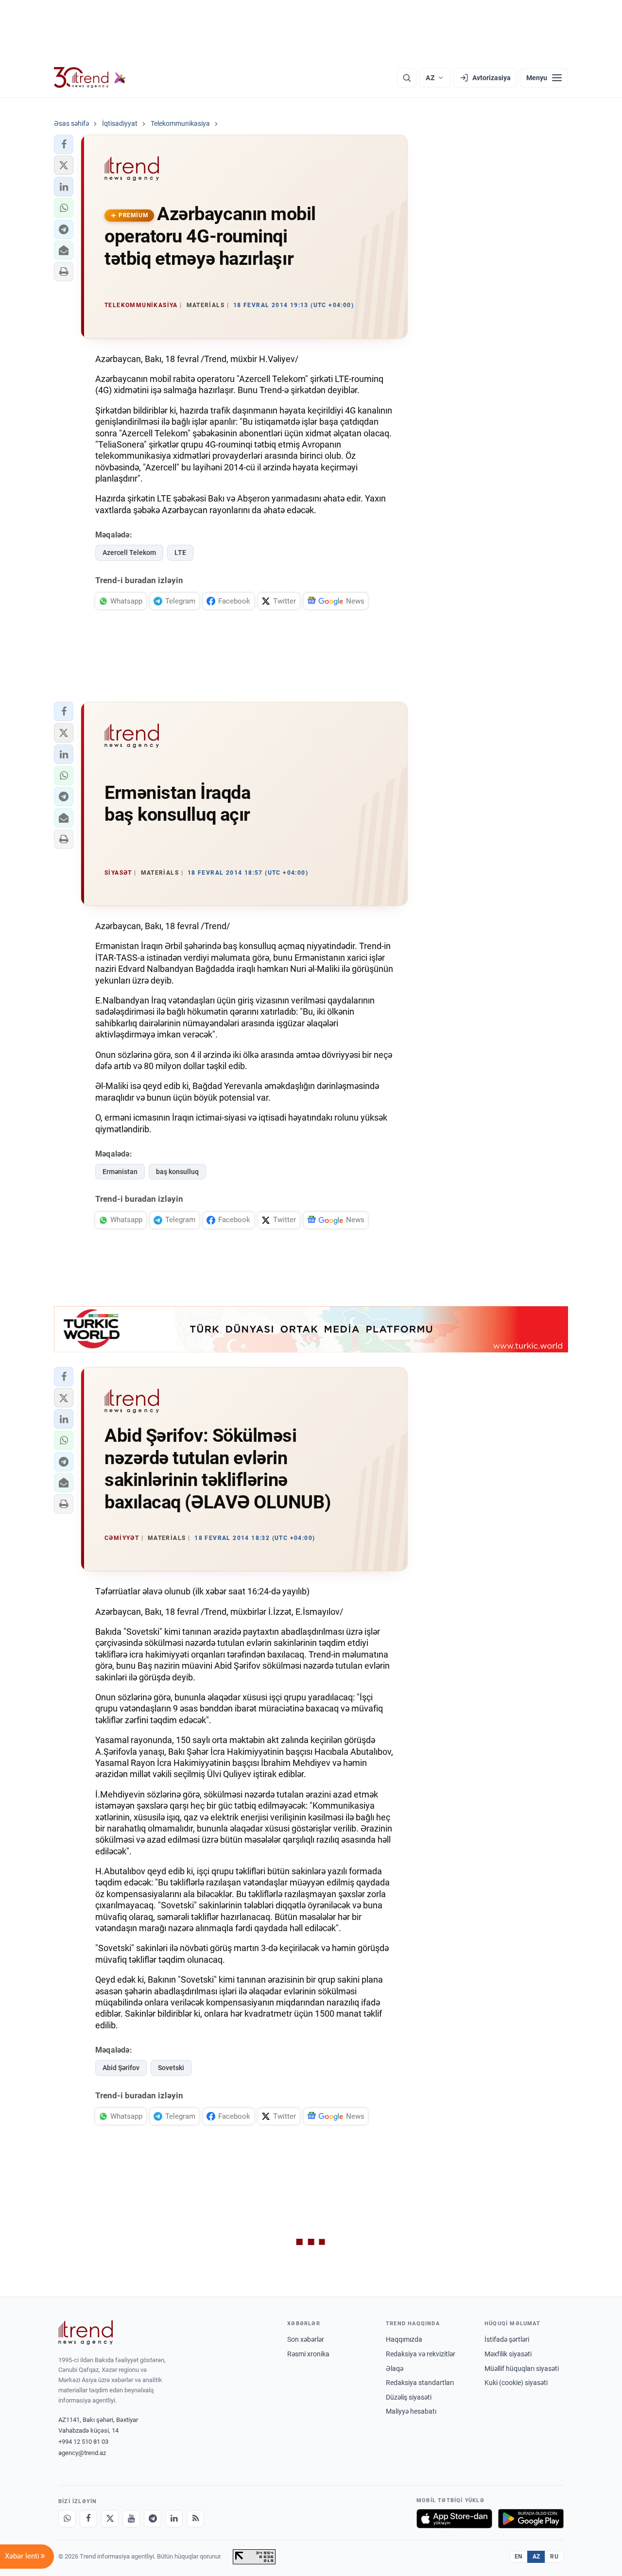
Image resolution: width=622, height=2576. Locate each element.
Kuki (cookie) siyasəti (516, 2383)
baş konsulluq (177, 1172)
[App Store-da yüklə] (454, 2519)
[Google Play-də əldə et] (531, 2519)
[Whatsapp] (67, 2519)
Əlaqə (395, 2369)
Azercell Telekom (129, 553)
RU (554, 2557)
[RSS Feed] (195, 2519)
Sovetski (171, 2068)
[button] (64, 144)
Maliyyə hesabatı (411, 2411)
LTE (180, 553)
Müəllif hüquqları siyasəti (522, 2369)
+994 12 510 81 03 (83, 2442)
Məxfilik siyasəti (508, 2354)
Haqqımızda (404, 2339)
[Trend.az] (90, 78)
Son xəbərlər (306, 2339)
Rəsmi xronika (308, 2354)
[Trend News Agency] (86, 2333)
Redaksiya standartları (420, 2383)
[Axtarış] (407, 78)
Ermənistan (120, 1172)
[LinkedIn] (174, 2519)
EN (518, 2557)
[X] (110, 2519)
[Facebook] (88, 2519)
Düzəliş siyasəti (409, 2397)
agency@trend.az (82, 2453)
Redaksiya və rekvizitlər (421, 2354)
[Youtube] (131, 2519)
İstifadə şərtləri (507, 2339)
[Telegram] (153, 2519)
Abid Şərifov (121, 2068)
